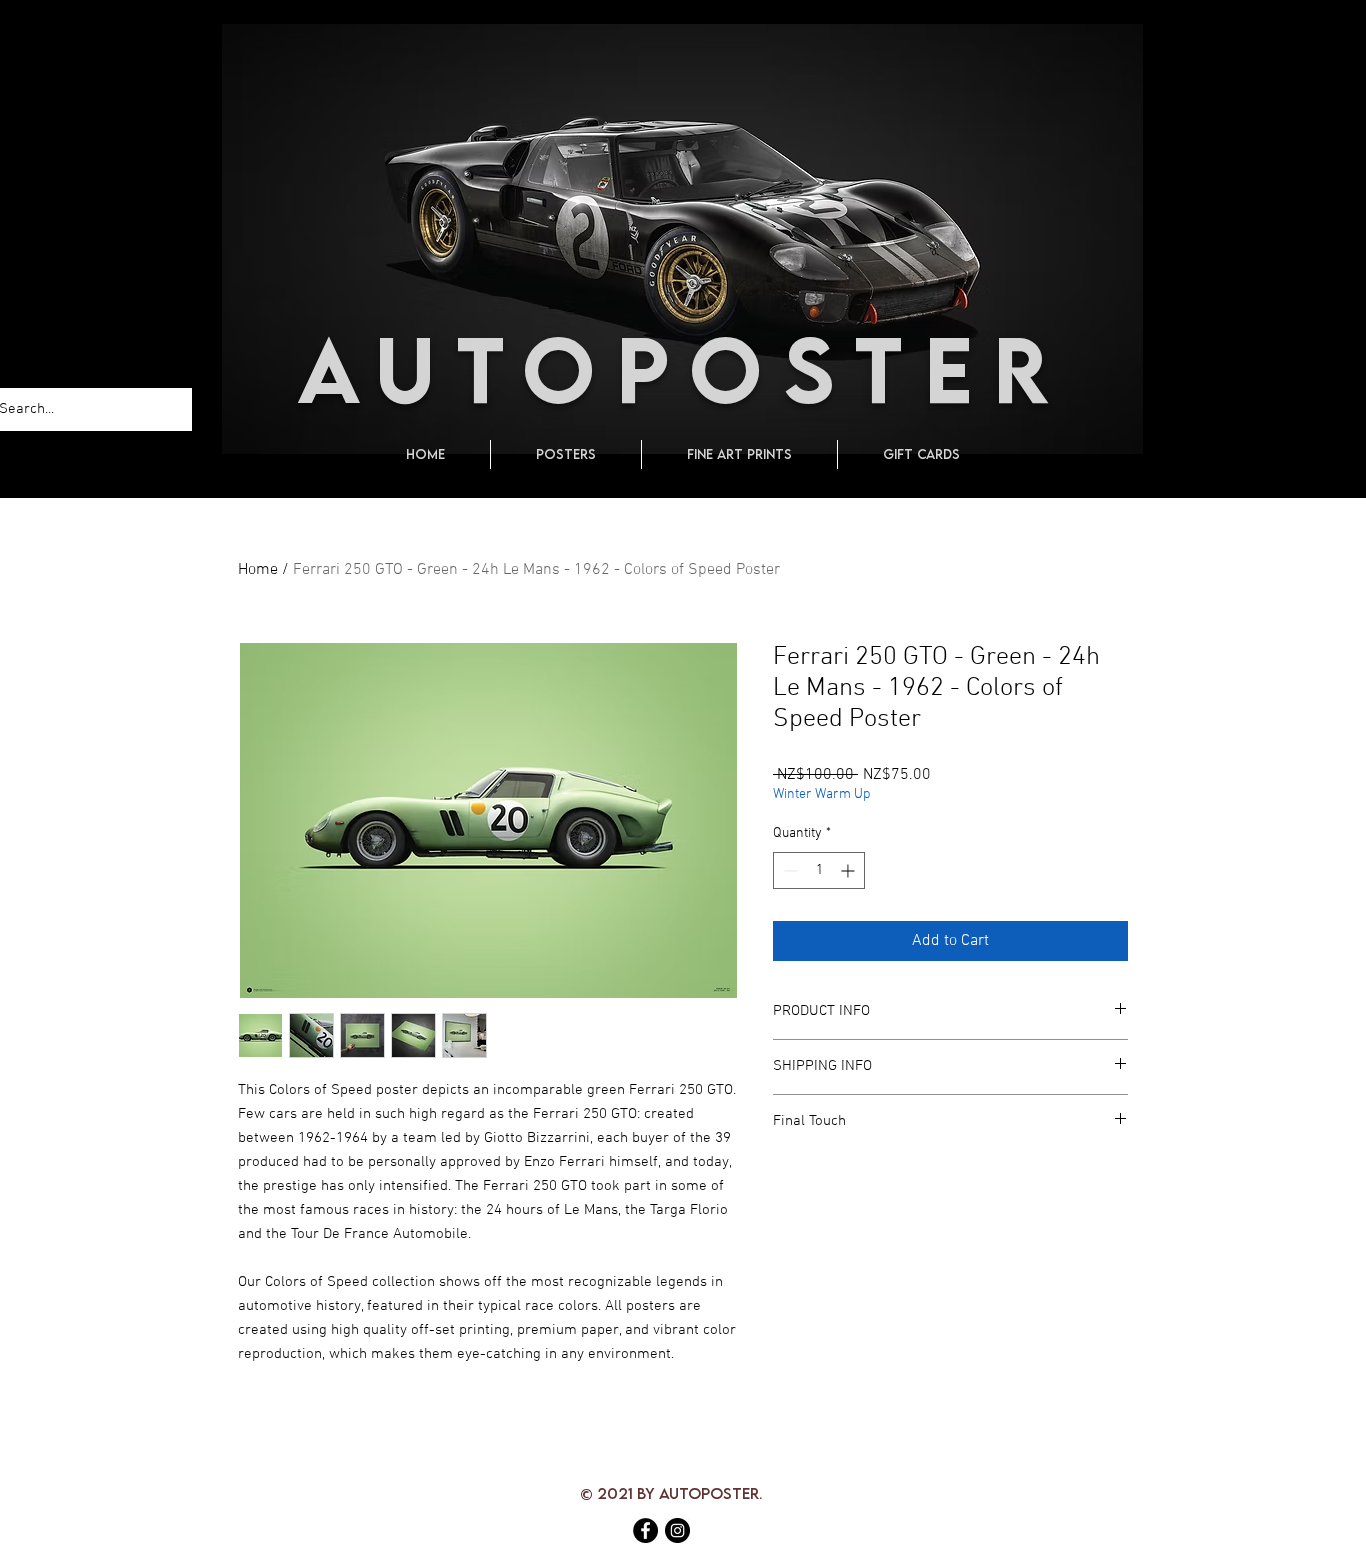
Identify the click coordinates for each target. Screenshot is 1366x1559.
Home (258, 570)
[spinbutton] (819, 870)
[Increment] (849, 870)
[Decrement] (788, 870)
